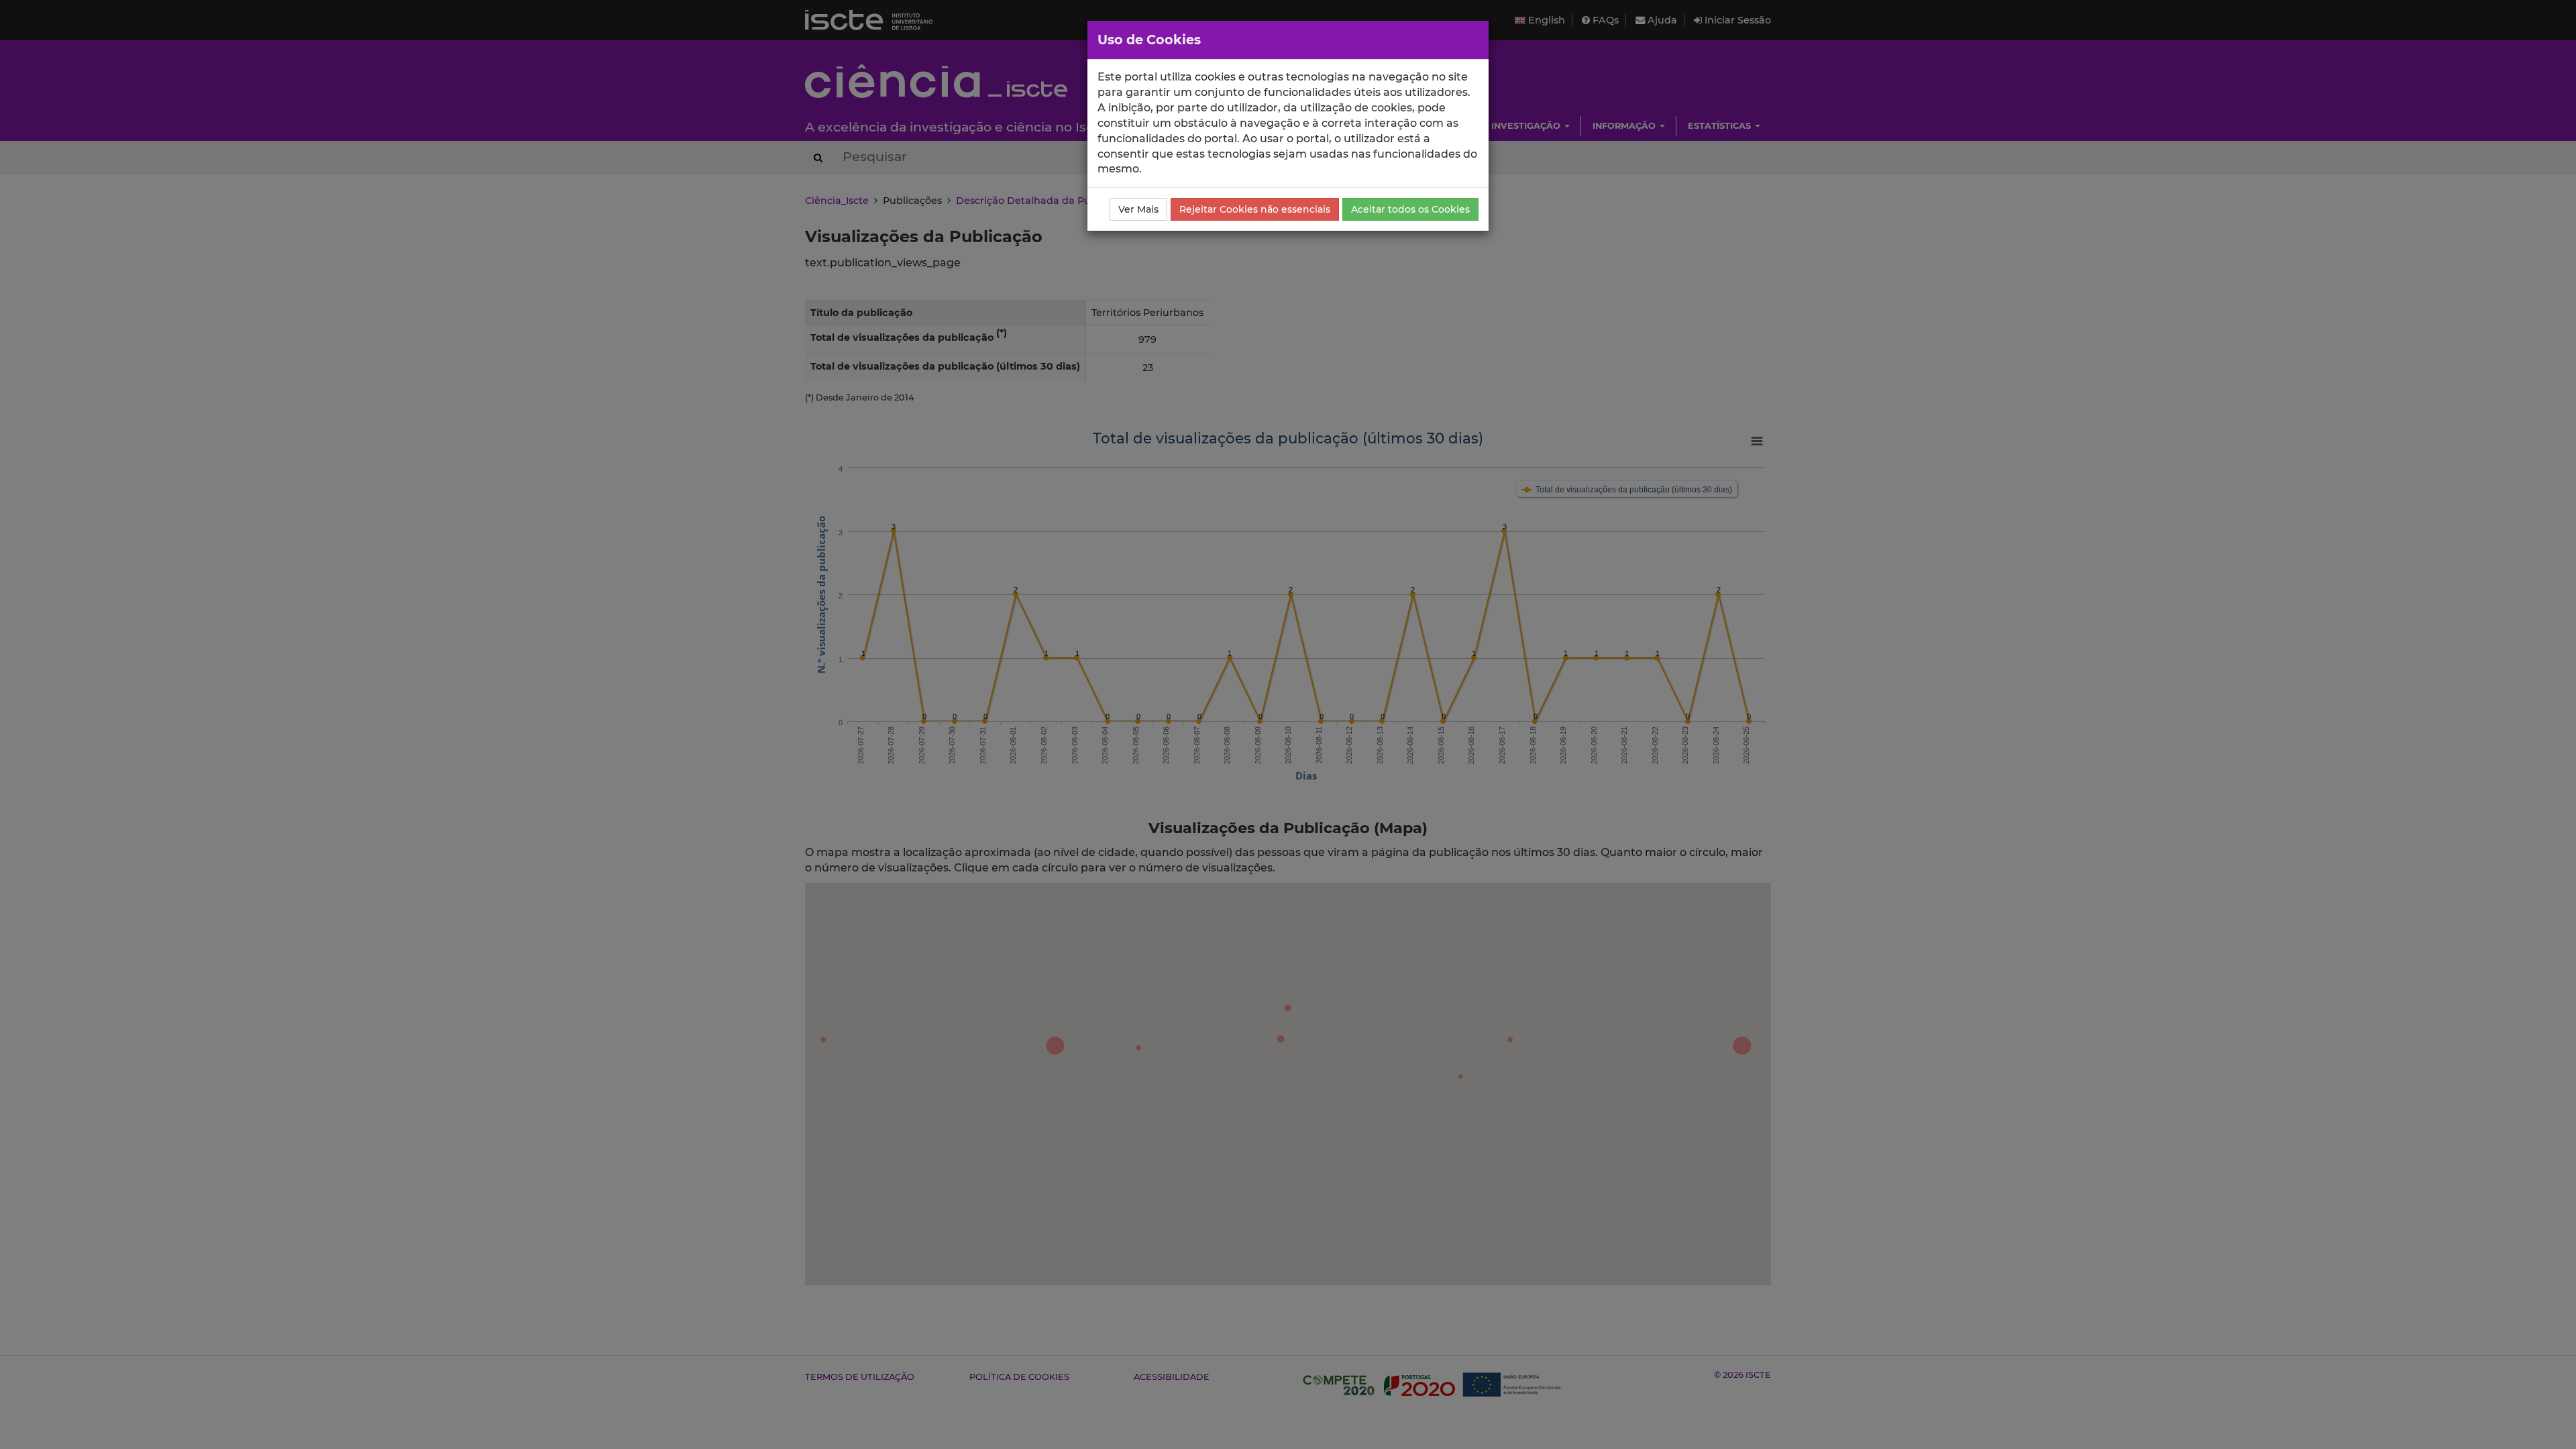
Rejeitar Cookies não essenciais (1255, 209)
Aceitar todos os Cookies (1410, 209)
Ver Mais (1138, 209)
